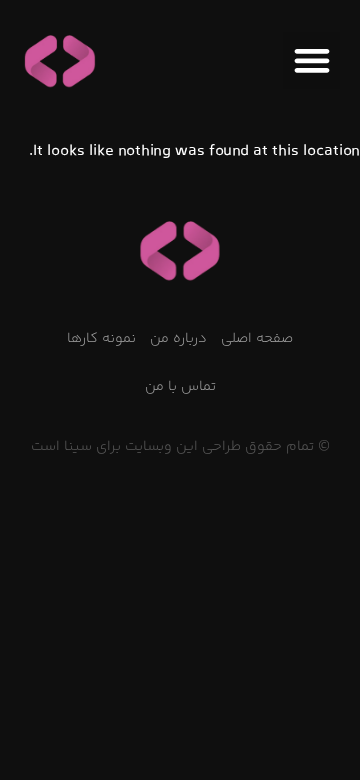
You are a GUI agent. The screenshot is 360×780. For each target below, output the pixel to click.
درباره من (178, 339)
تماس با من (180, 387)
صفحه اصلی (257, 339)
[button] (311, 60)
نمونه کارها (101, 339)
